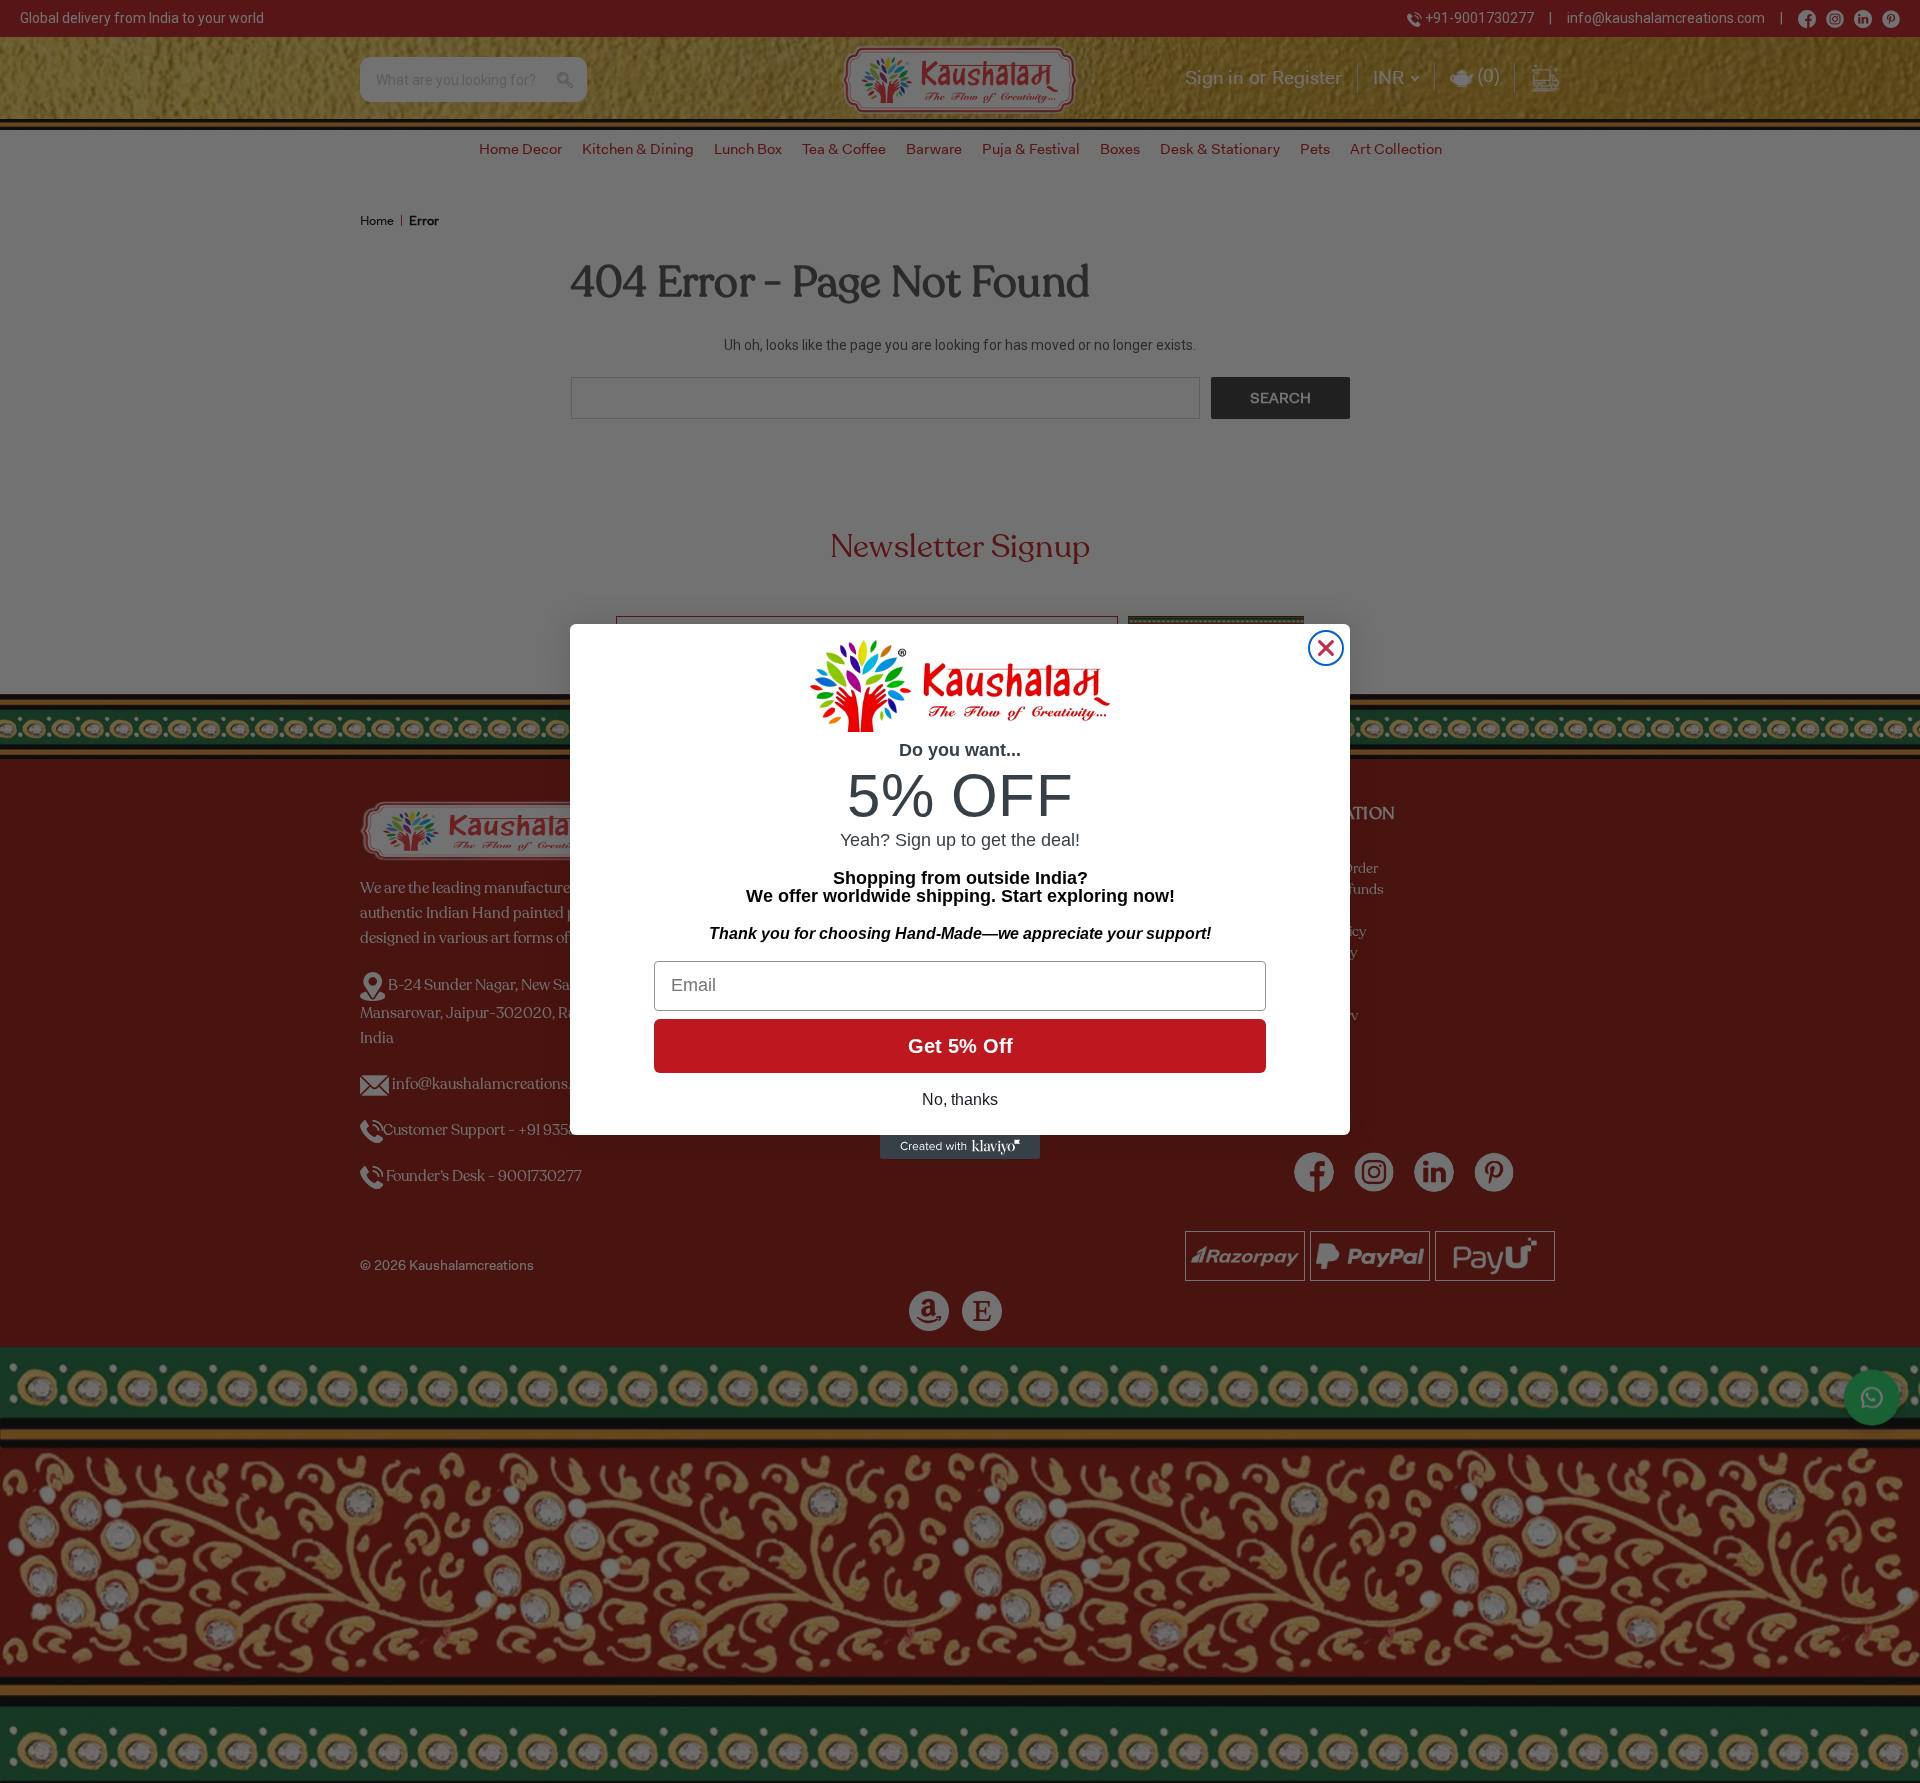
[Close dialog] (1326, 648)
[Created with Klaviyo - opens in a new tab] (960, 1147)
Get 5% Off (960, 1046)
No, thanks (960, 1099)
